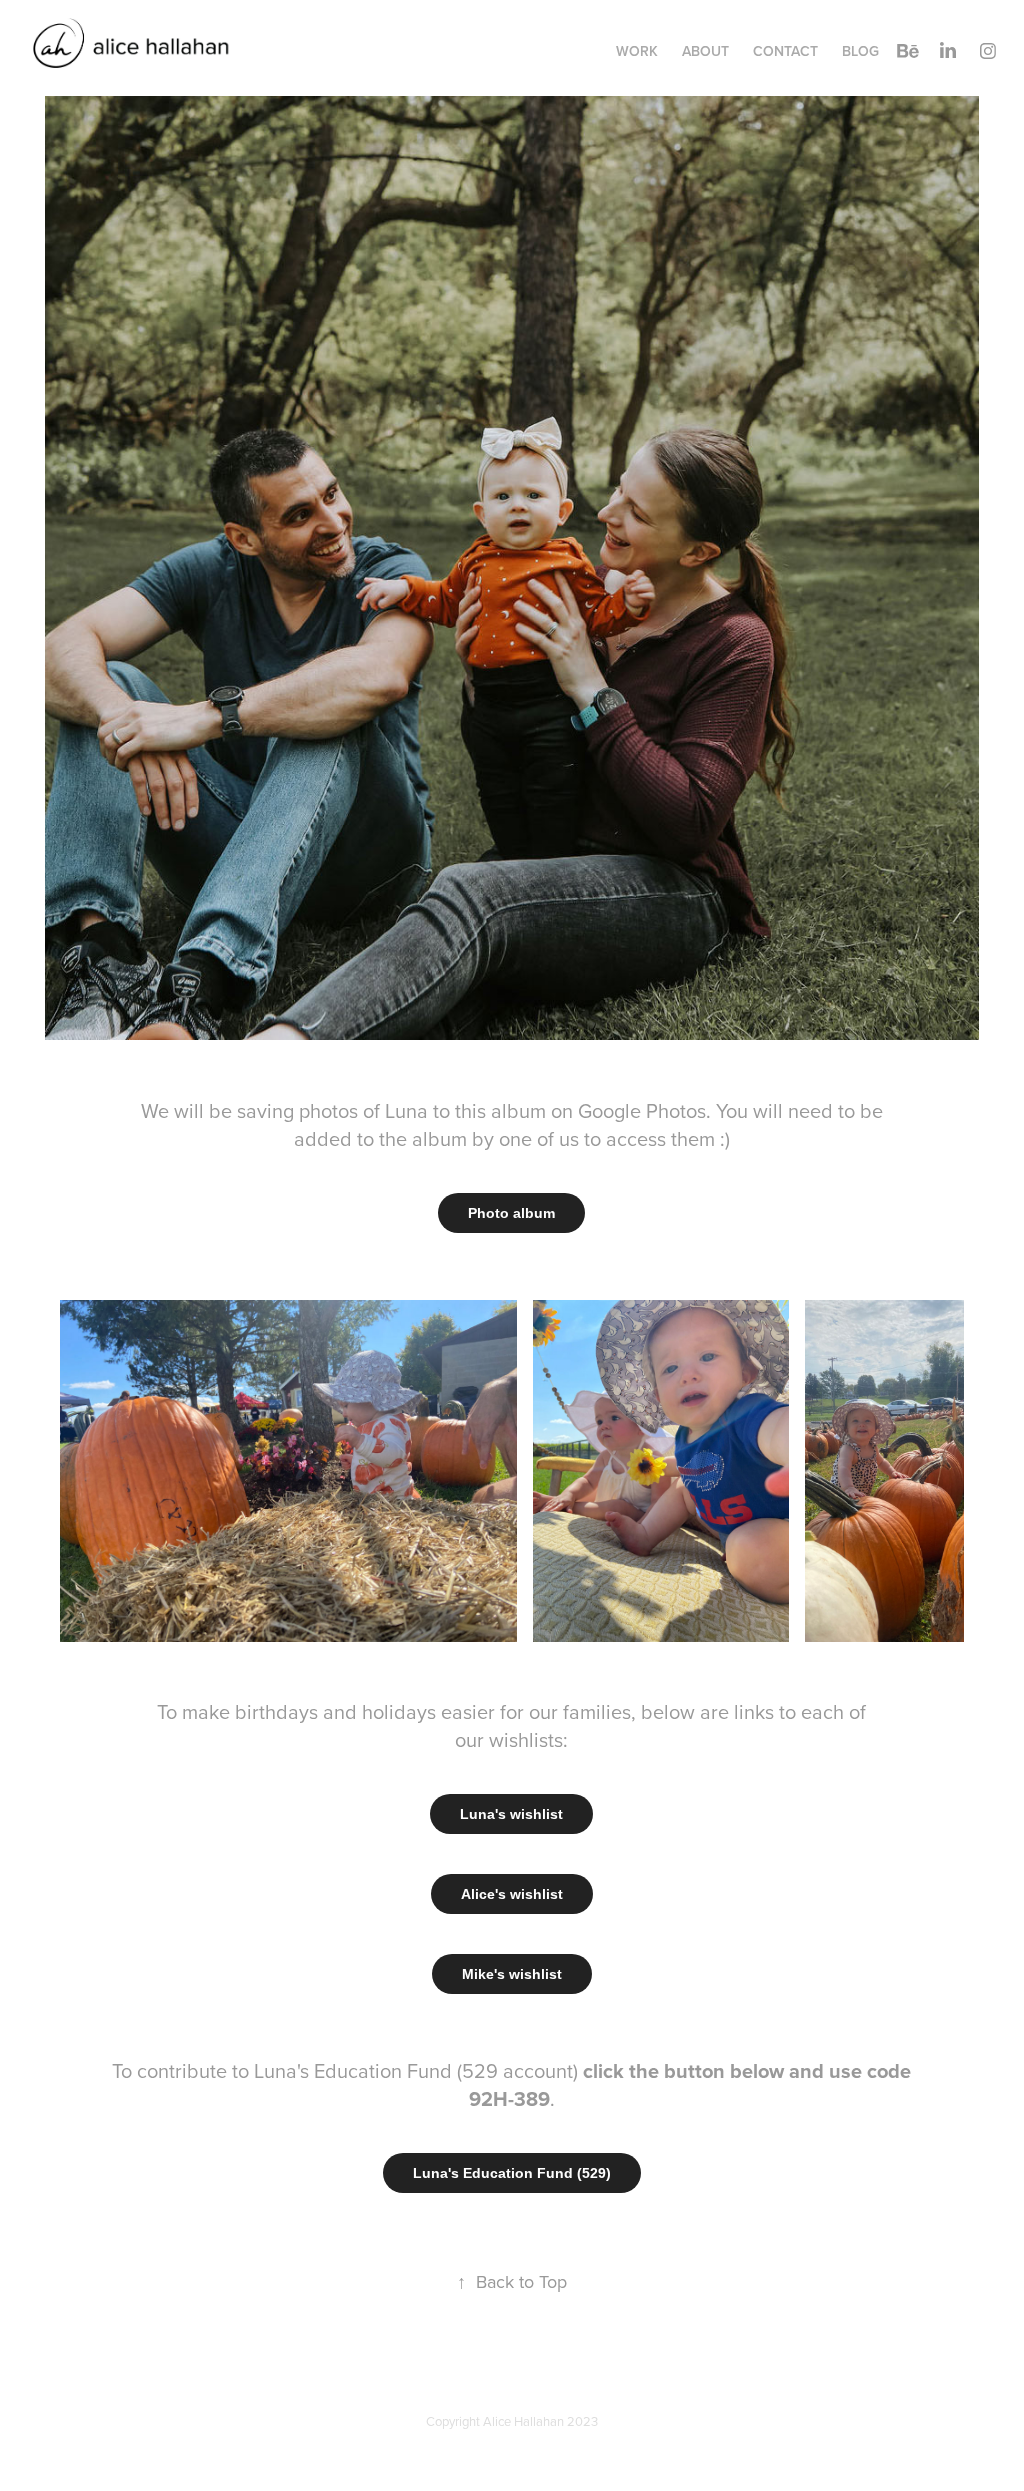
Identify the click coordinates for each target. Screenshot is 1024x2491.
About (705, 51)
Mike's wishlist (512, 1974)
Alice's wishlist (512, 1894)
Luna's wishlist (511, 1814)
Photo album (511, 1213)
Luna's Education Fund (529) (512, 2173)
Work (637, 51)
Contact (785, 51)
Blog (860, 51)
